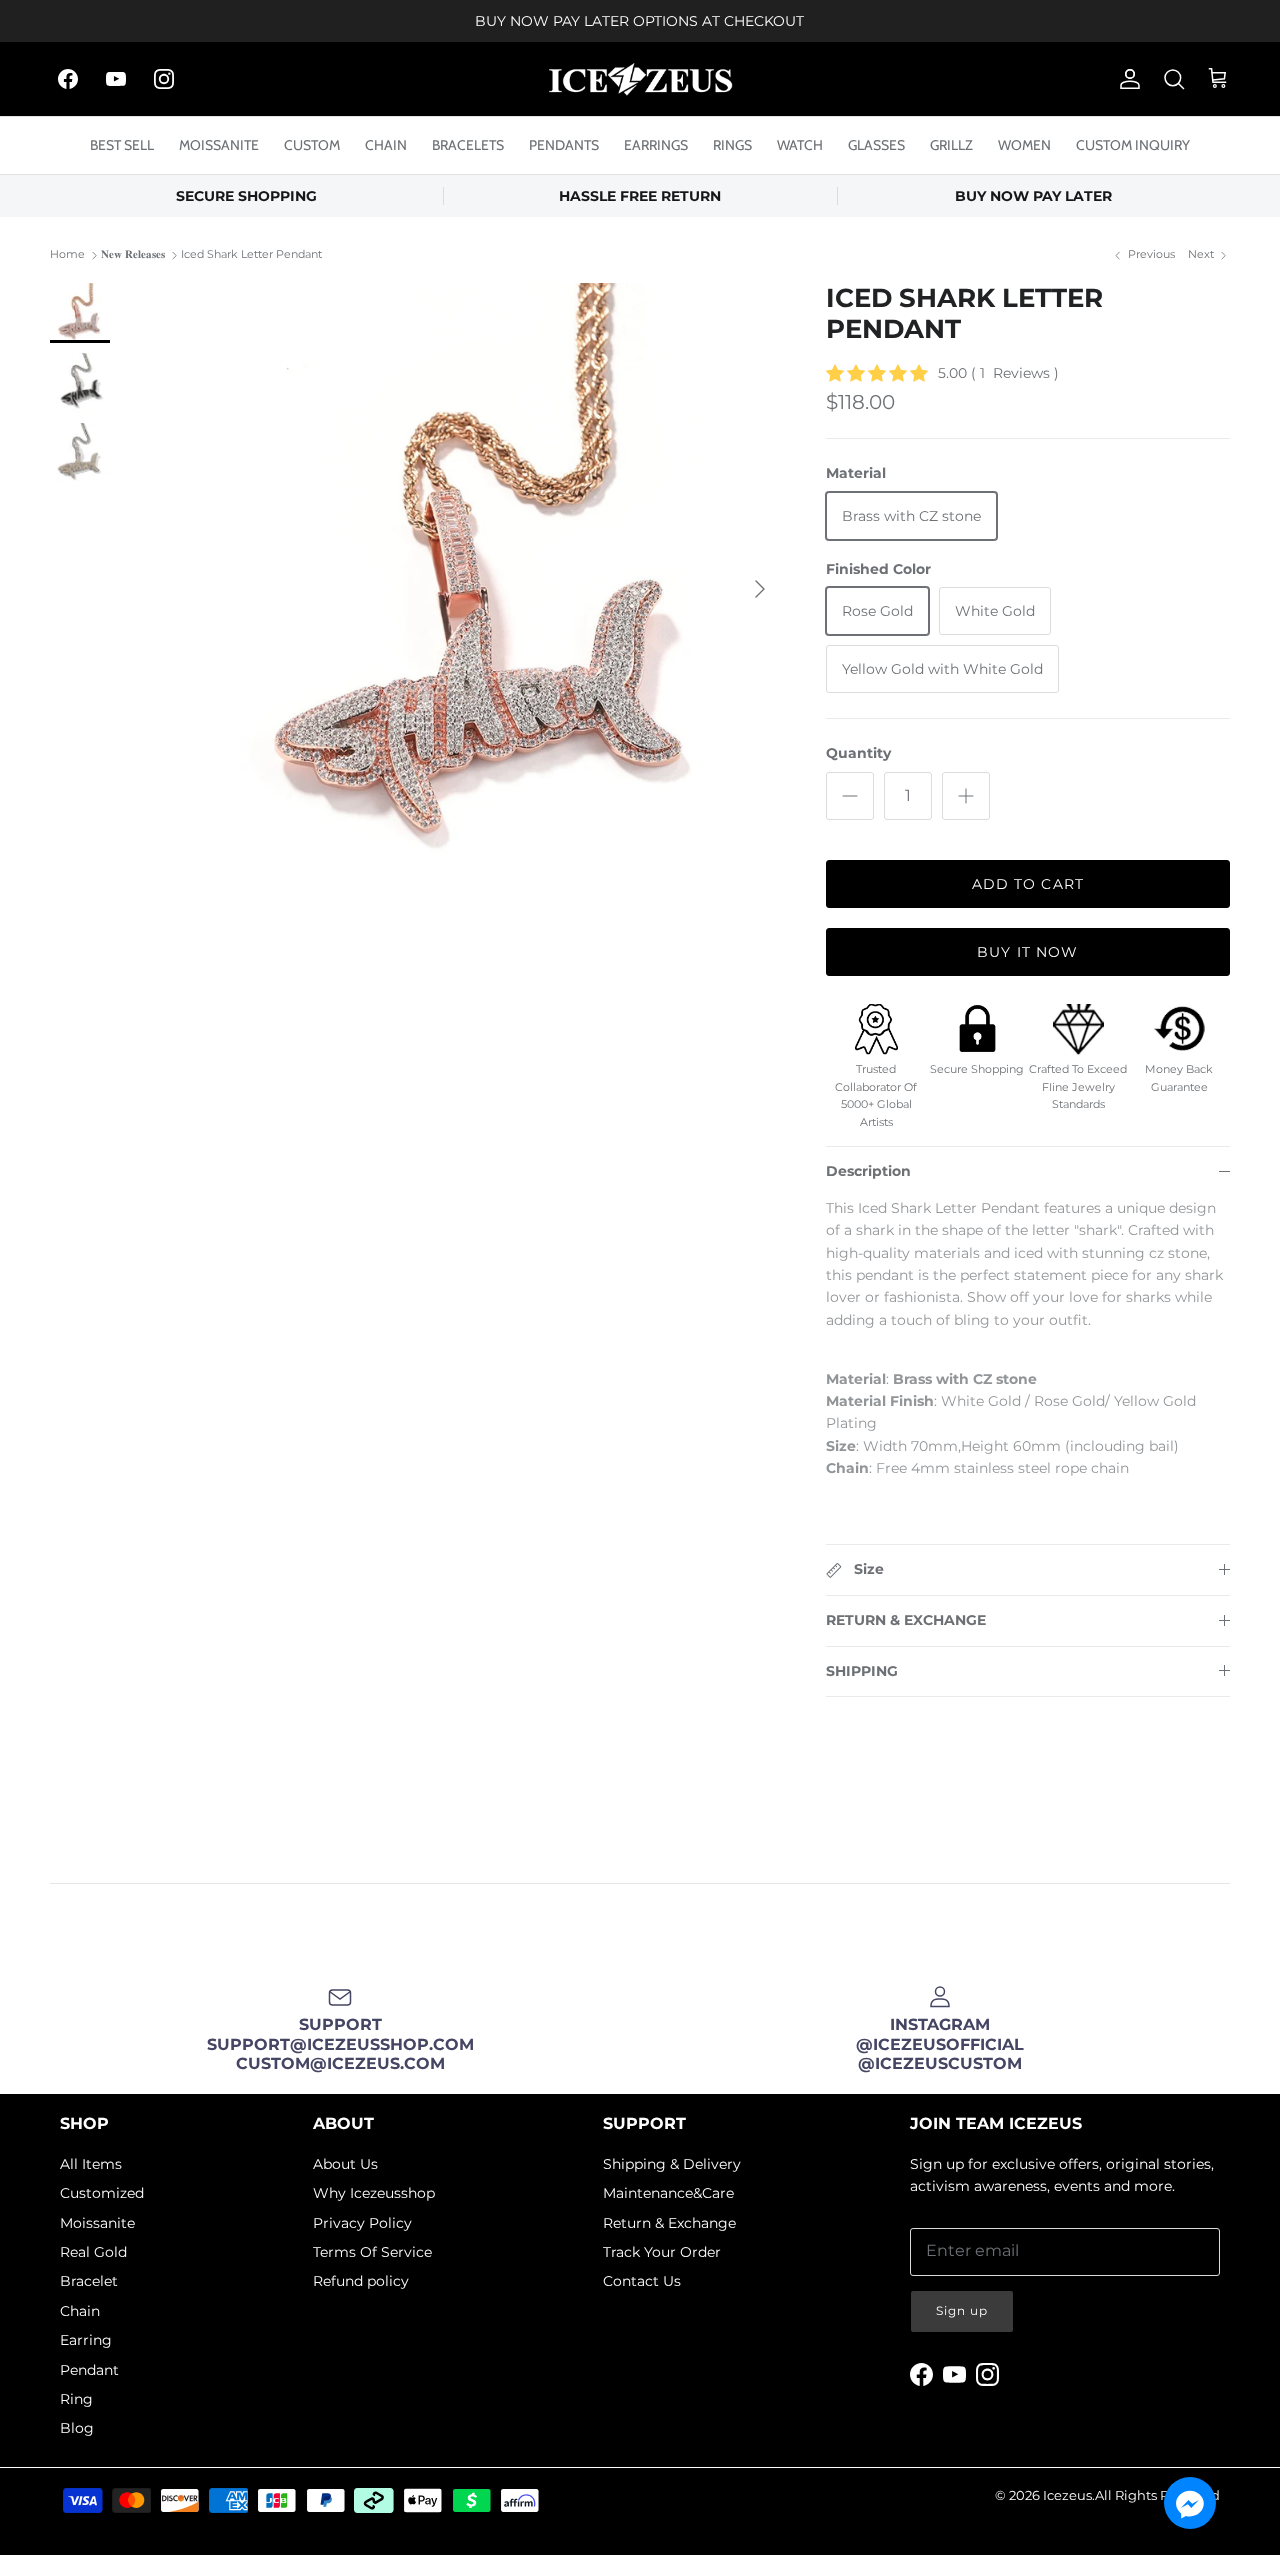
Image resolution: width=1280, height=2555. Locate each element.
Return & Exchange (669, 2223)
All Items (91, 2164)
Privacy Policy (362, 2223)
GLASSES (876, 145)
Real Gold (93, 2252)
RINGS (732, 145)
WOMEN (1024, 145)
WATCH (800, 145)
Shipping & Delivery (672, 2164)
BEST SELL (122, 145)
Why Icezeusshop (374, 2193)
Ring (76, 2399)
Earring (86, 2340)
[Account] (1126, 79)
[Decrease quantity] (850, 796)
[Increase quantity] (966, 796)
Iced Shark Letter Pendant (251, 255)
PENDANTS (564, 145)
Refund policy (361, 2281)
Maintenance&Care (668, 2193)
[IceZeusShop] (640, 79)
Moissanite (97, 2223)
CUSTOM (312, 145)
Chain (80, 2311)
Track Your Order (662, 2252)
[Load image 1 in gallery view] (486, 579)
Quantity (858, 753)
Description (868, 1171)
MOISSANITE (219, 145)
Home (67, 255)
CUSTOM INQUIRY (1133, 145)
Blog (77, 2428)
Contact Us (642, 2281)
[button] (1190, 2503)
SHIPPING (862, 1671)
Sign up (962, 2310)
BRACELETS (468, 145)
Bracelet (89, 2281)
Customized (102, 2193)
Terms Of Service (372, 2252)
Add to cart (1028, 884)
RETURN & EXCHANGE (906, 1620)
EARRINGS (656, 145)
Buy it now (1027, 952)
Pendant (89, 2370)
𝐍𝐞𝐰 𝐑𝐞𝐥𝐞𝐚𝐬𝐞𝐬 (133, 255)
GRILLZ (951, 145)
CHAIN (386, 145)
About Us (345, 2164)
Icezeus (1067, 2495)
